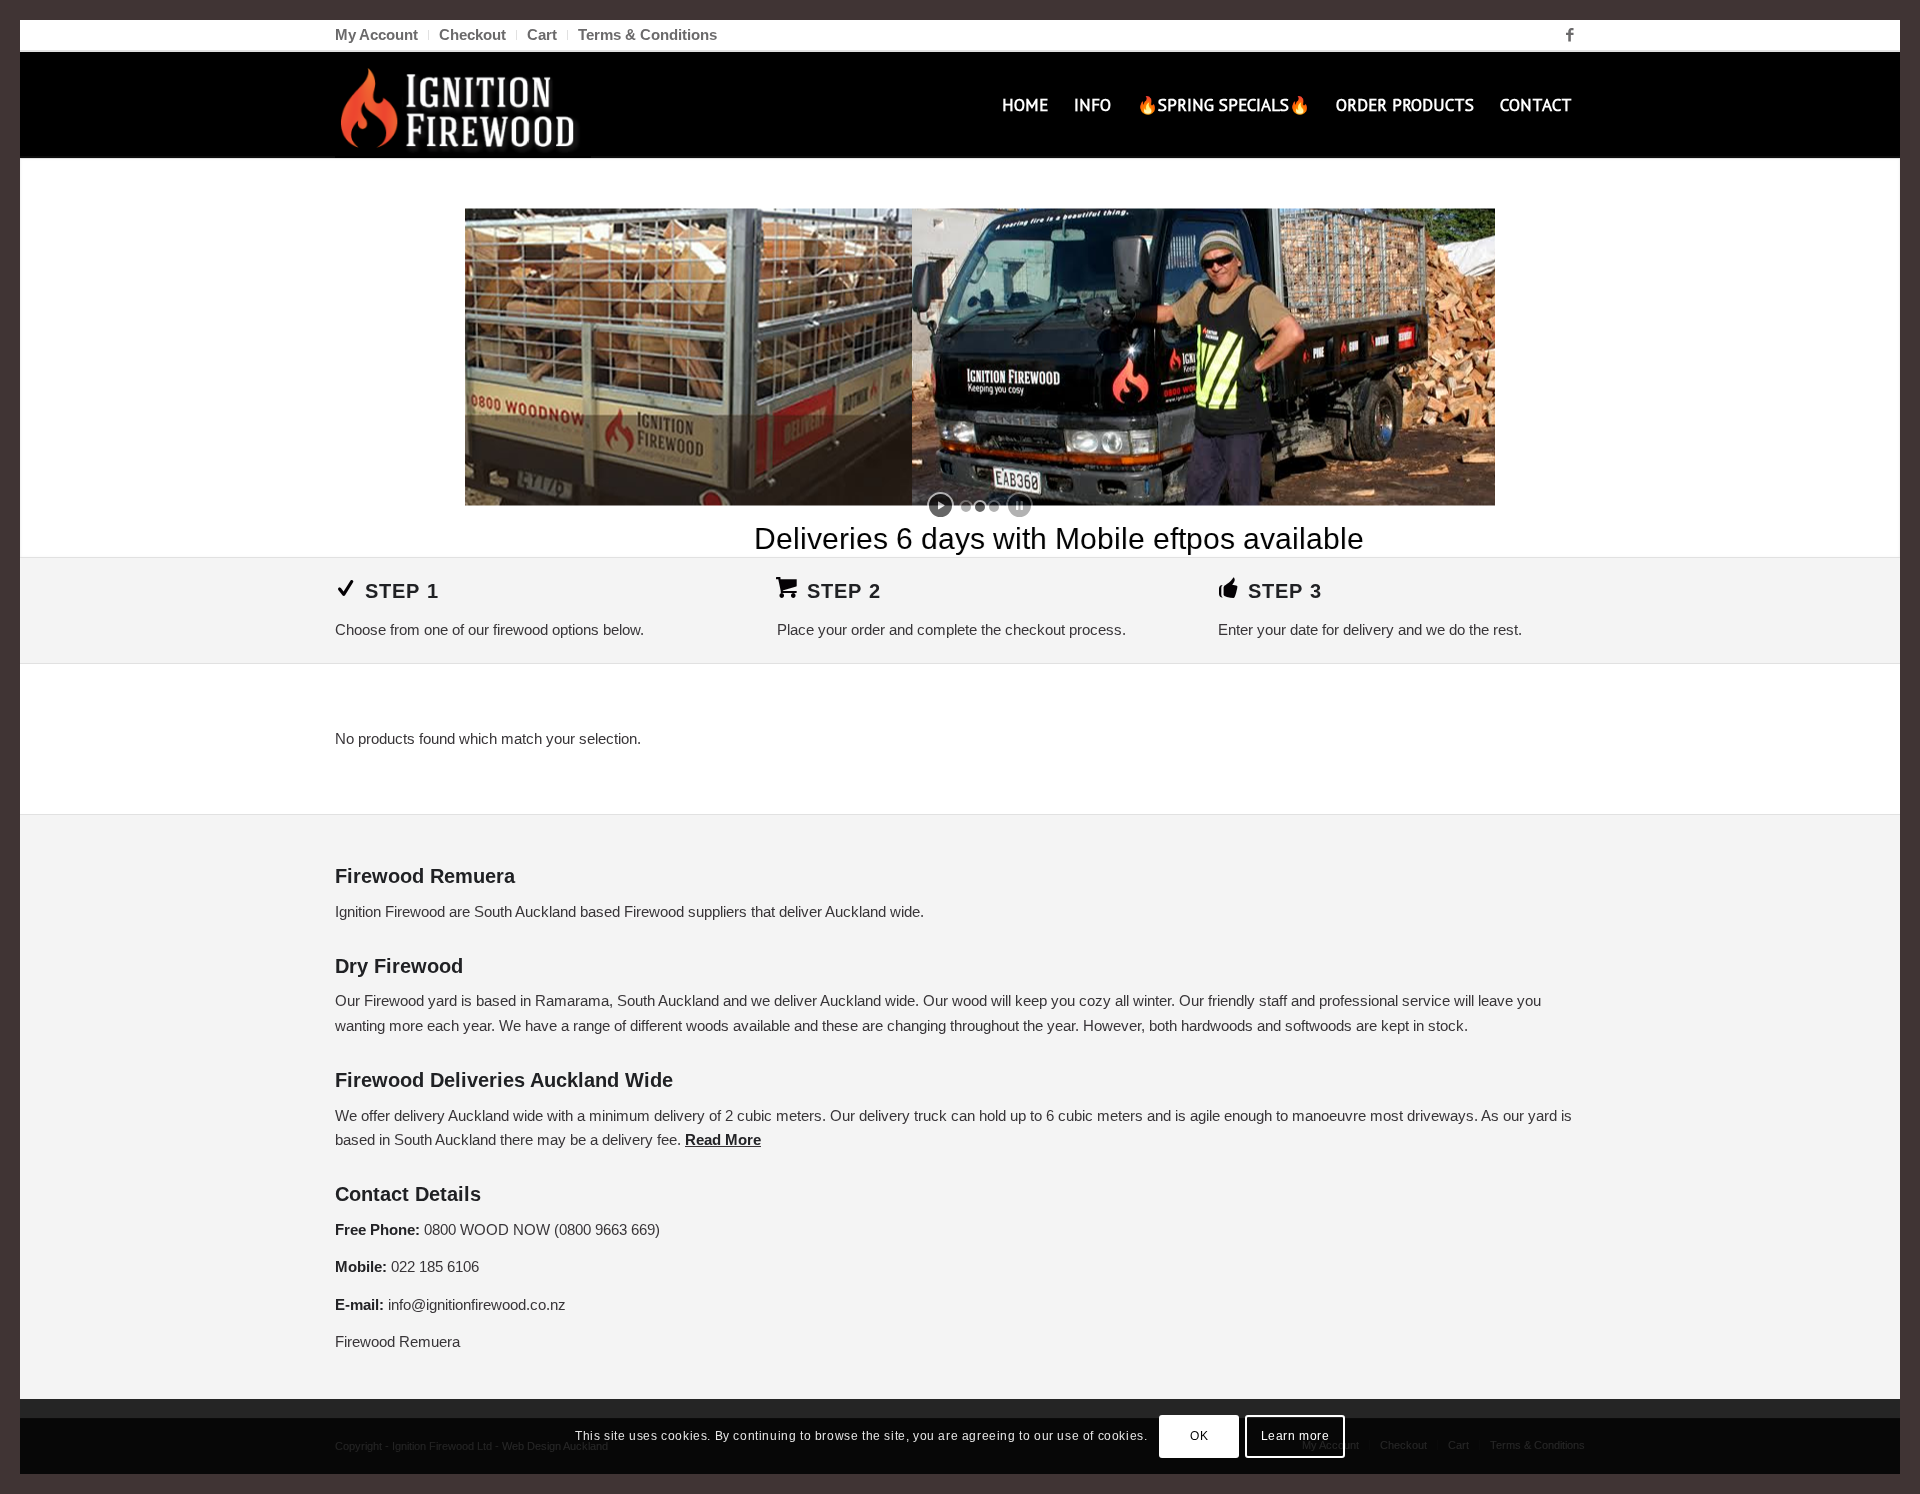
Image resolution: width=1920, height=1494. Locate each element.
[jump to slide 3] (994, 507)
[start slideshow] (940, 505)
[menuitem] (382, 35)
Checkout (472, 34)
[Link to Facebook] (1570, 35)
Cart (542, 34)
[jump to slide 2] (980, 507)
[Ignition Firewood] (463, 105)
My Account (376, 34)
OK (1199, 1436)
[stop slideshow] (1019, 505)
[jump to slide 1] (966, 507)
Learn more (1295, 1436)
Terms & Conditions (647, 34)
